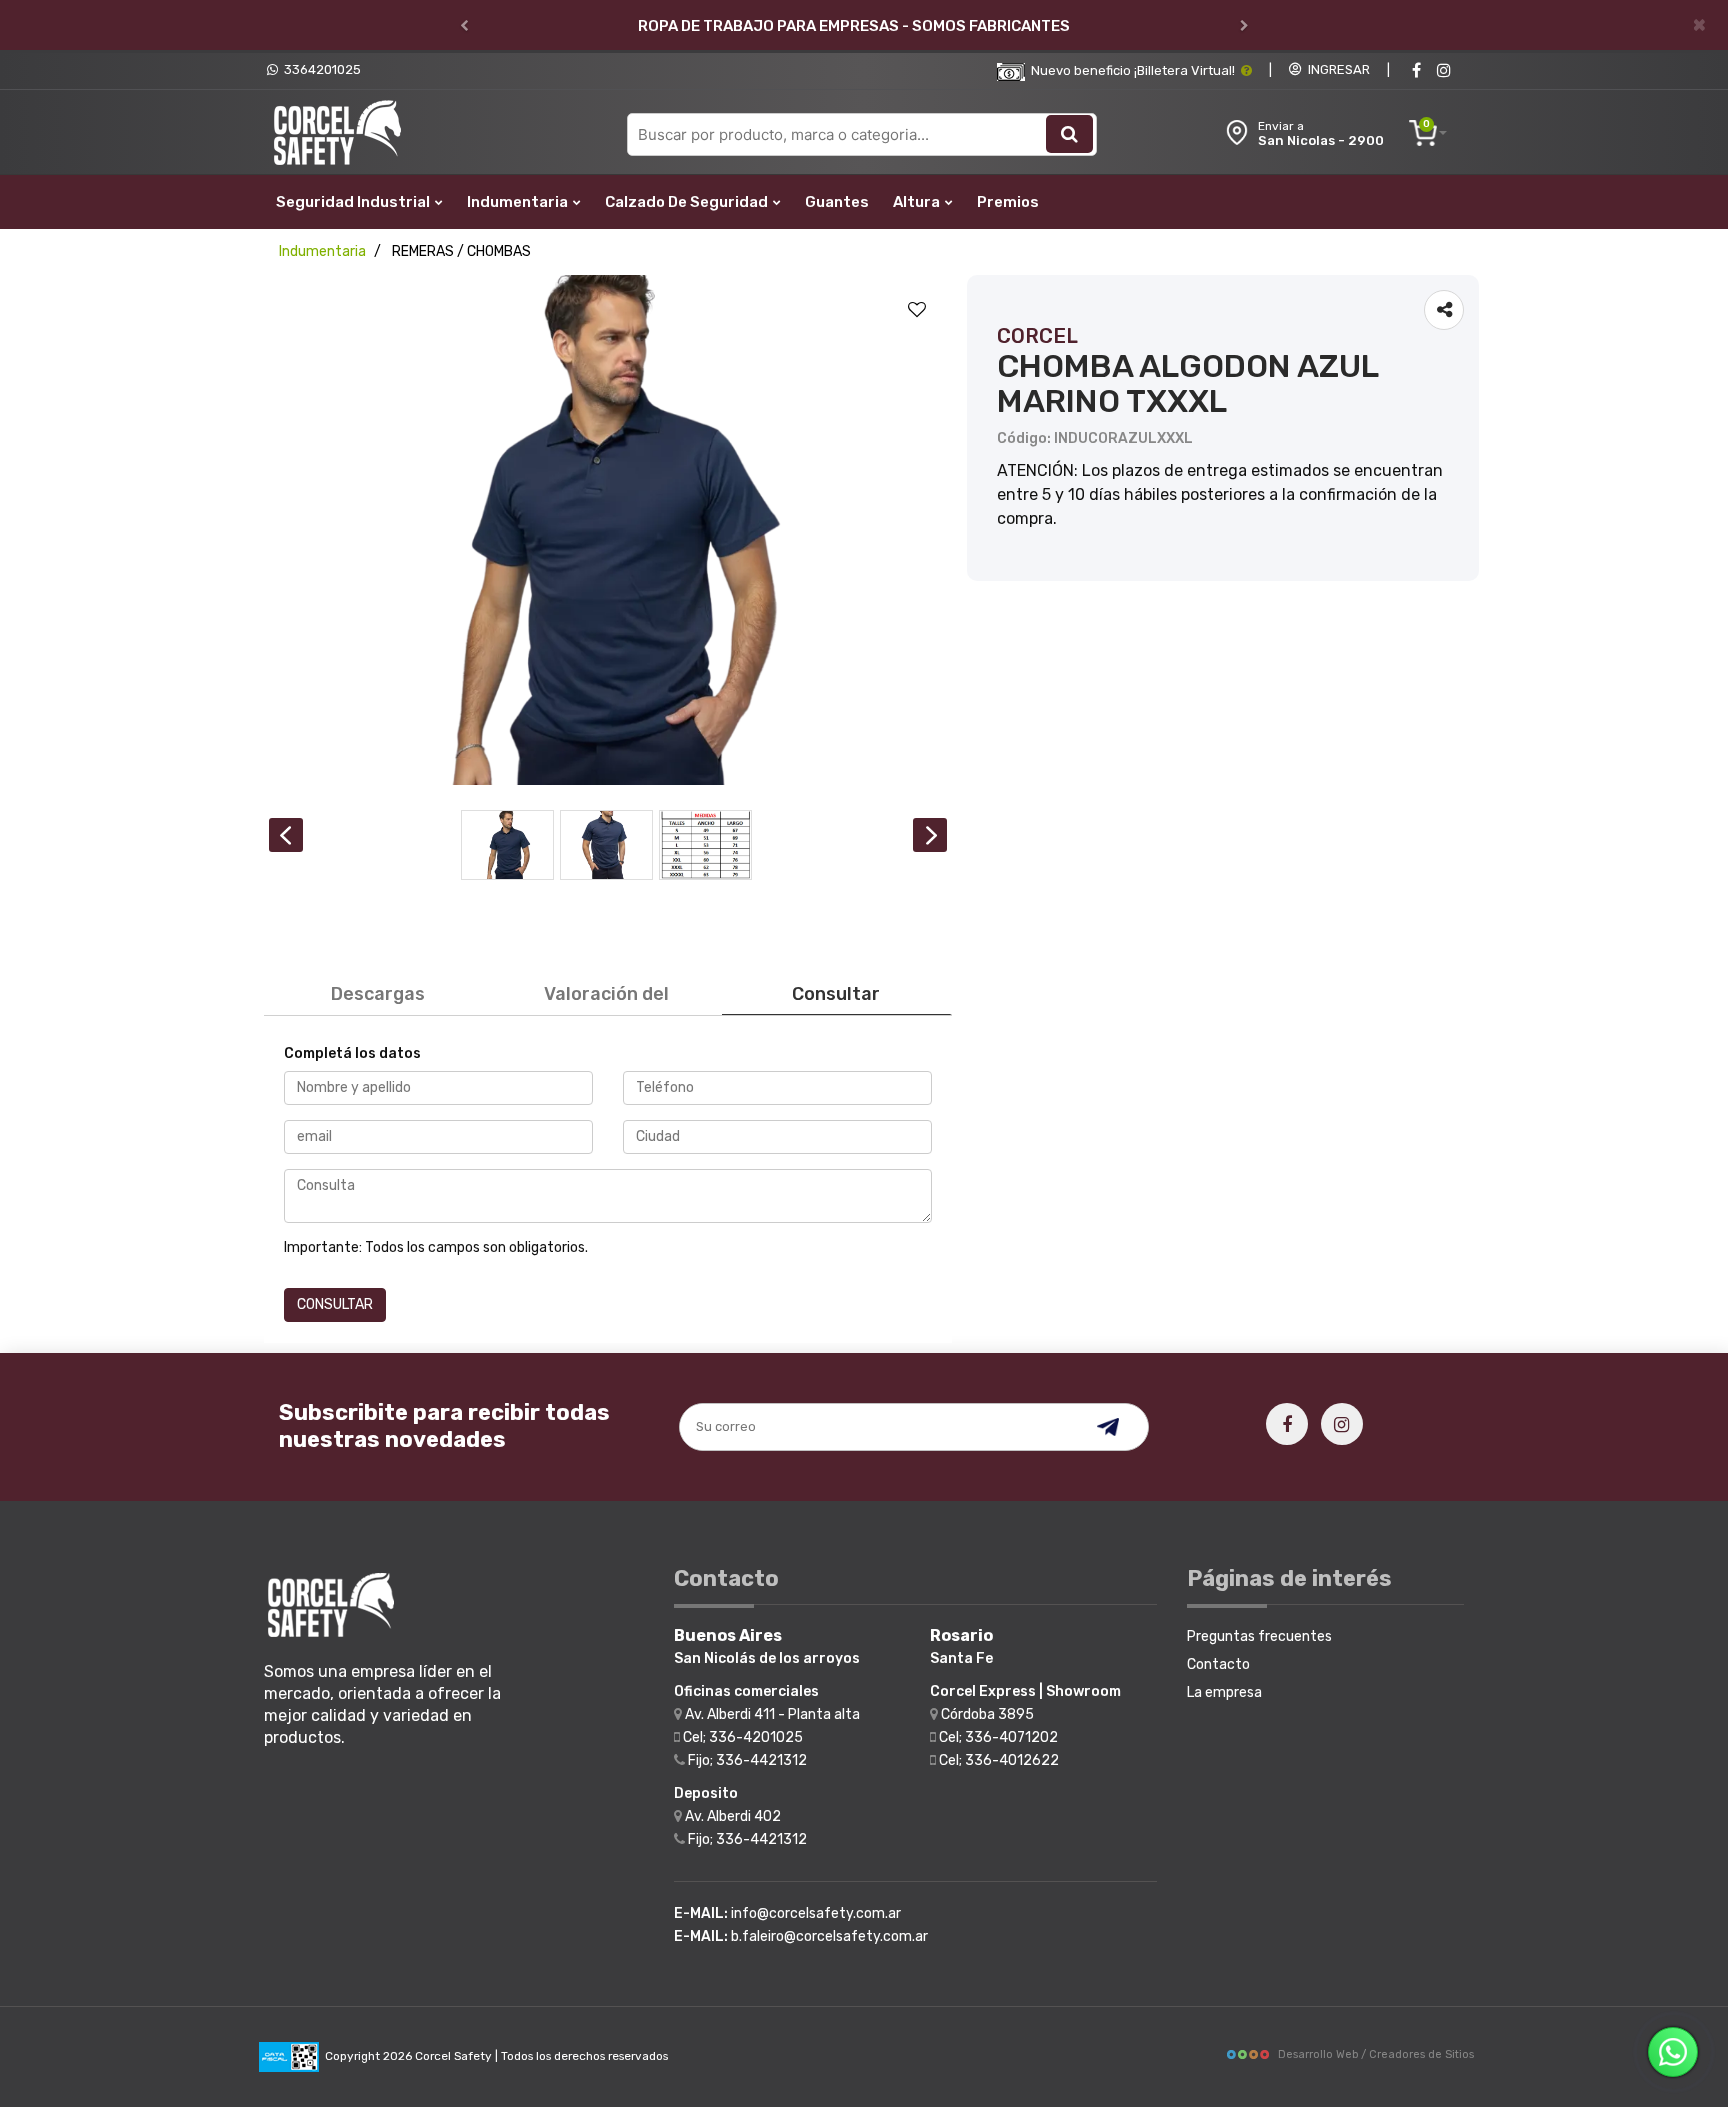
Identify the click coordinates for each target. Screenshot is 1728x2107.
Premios (1008, 202)
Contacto (1218, 1664)
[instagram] (1444, 70)
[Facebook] (1416, 70)
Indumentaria (519, 202)
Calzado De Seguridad (688, 202)
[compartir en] (1444, 310)
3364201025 (319, 69)
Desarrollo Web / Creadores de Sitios (1376, 2054)
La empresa (1224, 1692)
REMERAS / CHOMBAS (461, 251)
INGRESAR (1336, 69)
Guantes (837, 202)
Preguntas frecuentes (1259, 1636)
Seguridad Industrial (354, 202)
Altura (918, 202)
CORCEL (1037, 336)
